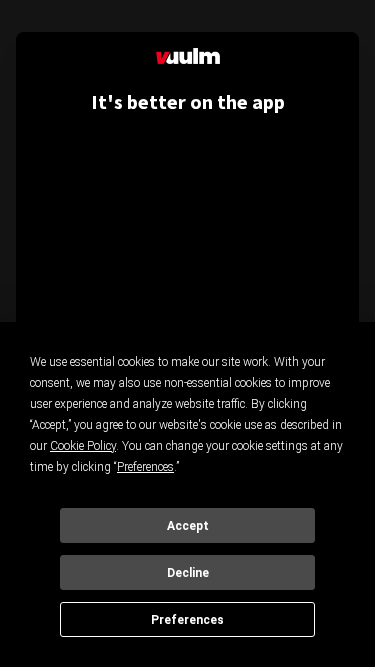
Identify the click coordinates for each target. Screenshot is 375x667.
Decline (188, 573)
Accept (188, 526)
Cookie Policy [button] (83, 446)
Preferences (187, 620)
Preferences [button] (145, 467)
